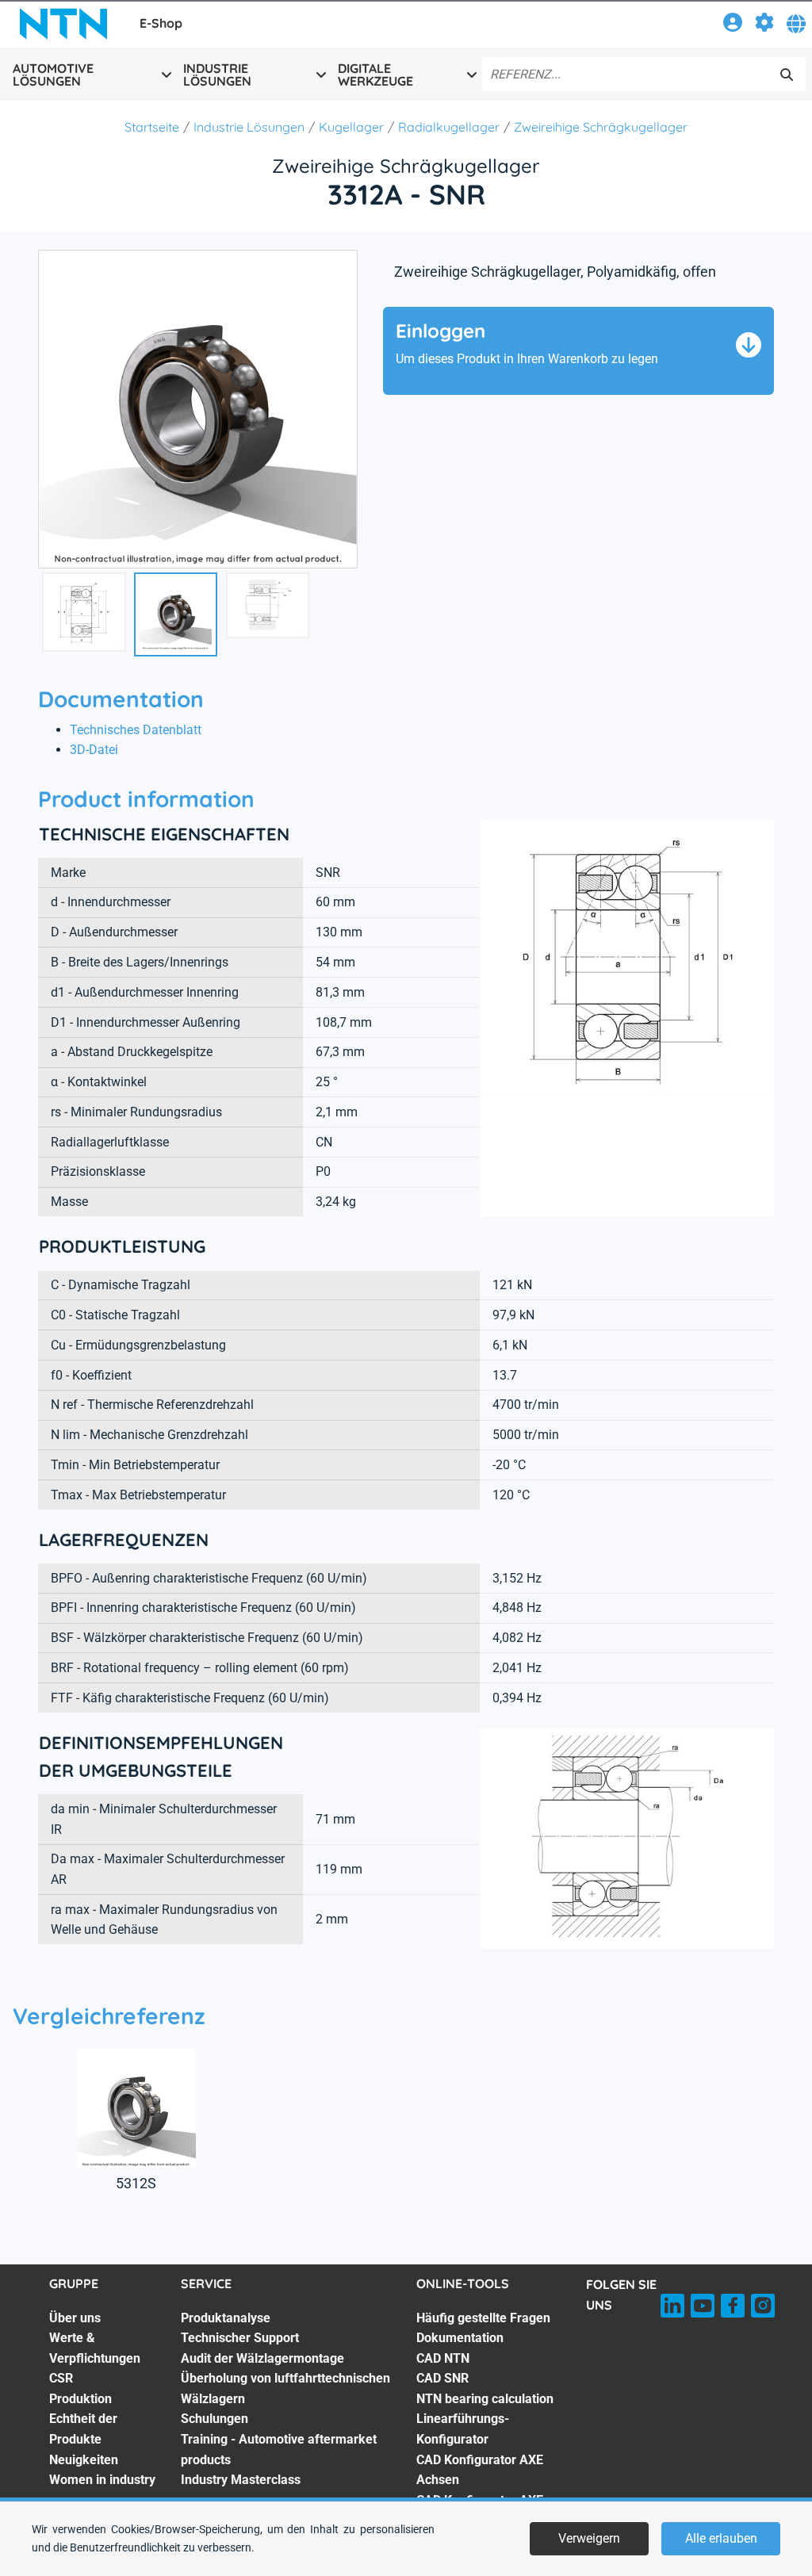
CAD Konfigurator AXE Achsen (480, 2470)
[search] (787, 75)
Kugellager (351, 127)
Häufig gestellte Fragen (483, 2318)
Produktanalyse (226, 2318)
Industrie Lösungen (249, 127)
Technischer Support (240, 2338)
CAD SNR (442, 2378)
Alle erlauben (721, 2538)
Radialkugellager (449, 127)
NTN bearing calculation (485, 2399)
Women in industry (102, 2480)
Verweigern (589, 2538)
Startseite (152, 127)
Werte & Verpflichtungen (95, 2348)
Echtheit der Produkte (83, 2429)
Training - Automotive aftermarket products (279, 2450)
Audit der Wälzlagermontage (262, 2358)
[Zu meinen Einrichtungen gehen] (764, 25)
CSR (61, 2378)
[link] (733, 25)
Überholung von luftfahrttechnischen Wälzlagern (285, 2388)
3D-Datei (94, 750)
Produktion (80, 2399)
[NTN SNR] (63, 24)
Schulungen (214, 2419)
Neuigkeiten (84, 2460)
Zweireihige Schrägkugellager (601, 127)
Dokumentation (460, 2338)
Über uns (75, 2318)
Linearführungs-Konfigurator (463, 2429)
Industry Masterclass (241, 2480)
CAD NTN (443, 2358)
